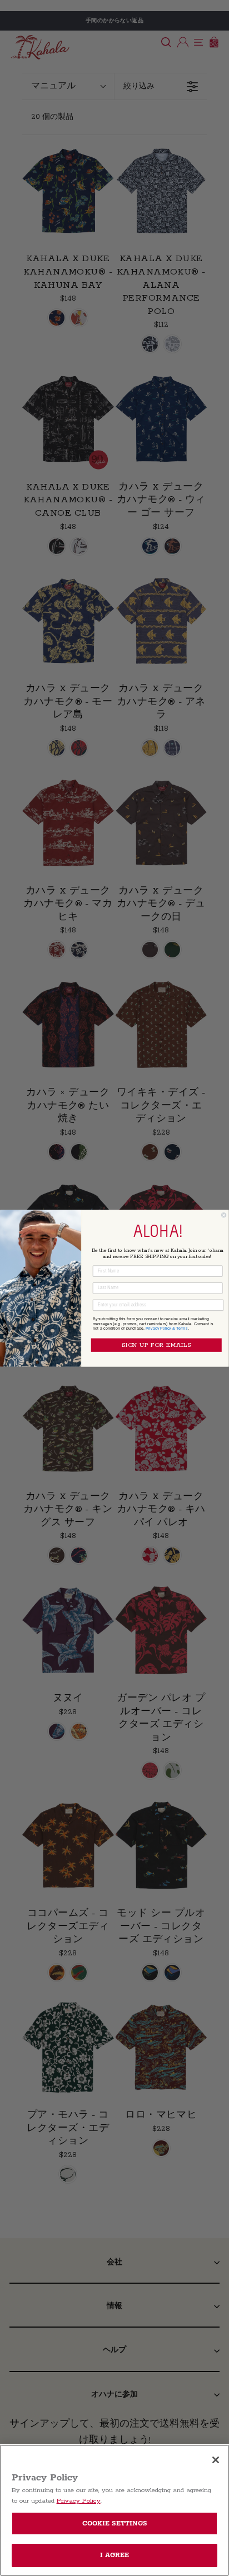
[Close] (216, 2460)
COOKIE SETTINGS (115, 2523)
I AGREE (115, 2555)
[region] (114, 2510)
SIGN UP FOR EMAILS (156, 1345)
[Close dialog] (224, 1215)
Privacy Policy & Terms (167, 1328)
